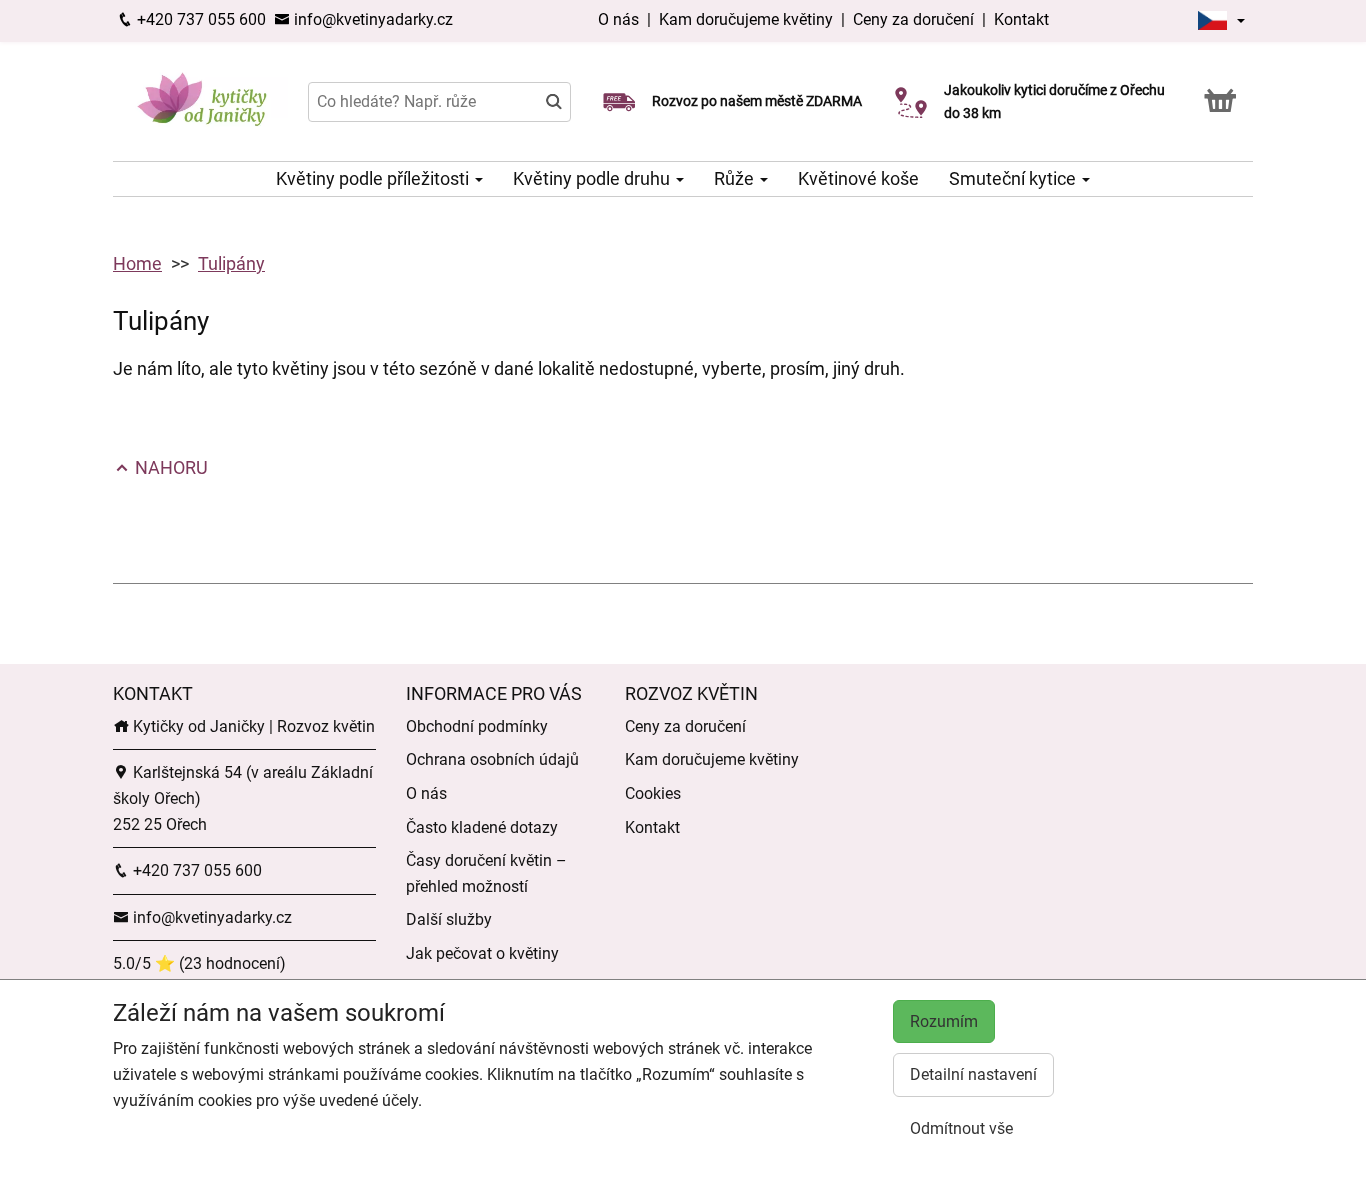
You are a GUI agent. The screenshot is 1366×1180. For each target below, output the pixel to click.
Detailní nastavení (973, 1074)
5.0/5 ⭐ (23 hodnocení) (199, 963)
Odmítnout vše (961, 1128)
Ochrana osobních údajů (492, 759)
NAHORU (169, 467)
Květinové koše (858, 178)
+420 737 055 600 (199, 19)
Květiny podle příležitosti (374, 178)
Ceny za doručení (913, 19)
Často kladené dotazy (482, 827)
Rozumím (944, 1021)
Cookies (653, 793)
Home (137, 263)
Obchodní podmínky (477, 726)
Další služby (449, 919)
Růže (736, 178)
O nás (620, 19)
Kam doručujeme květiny (746, 19)
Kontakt (1021, 19)
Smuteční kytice (1014, 178)
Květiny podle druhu (593, 178)
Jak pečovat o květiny (482, 953)
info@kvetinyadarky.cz (371, 19)
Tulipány (231, 263)
